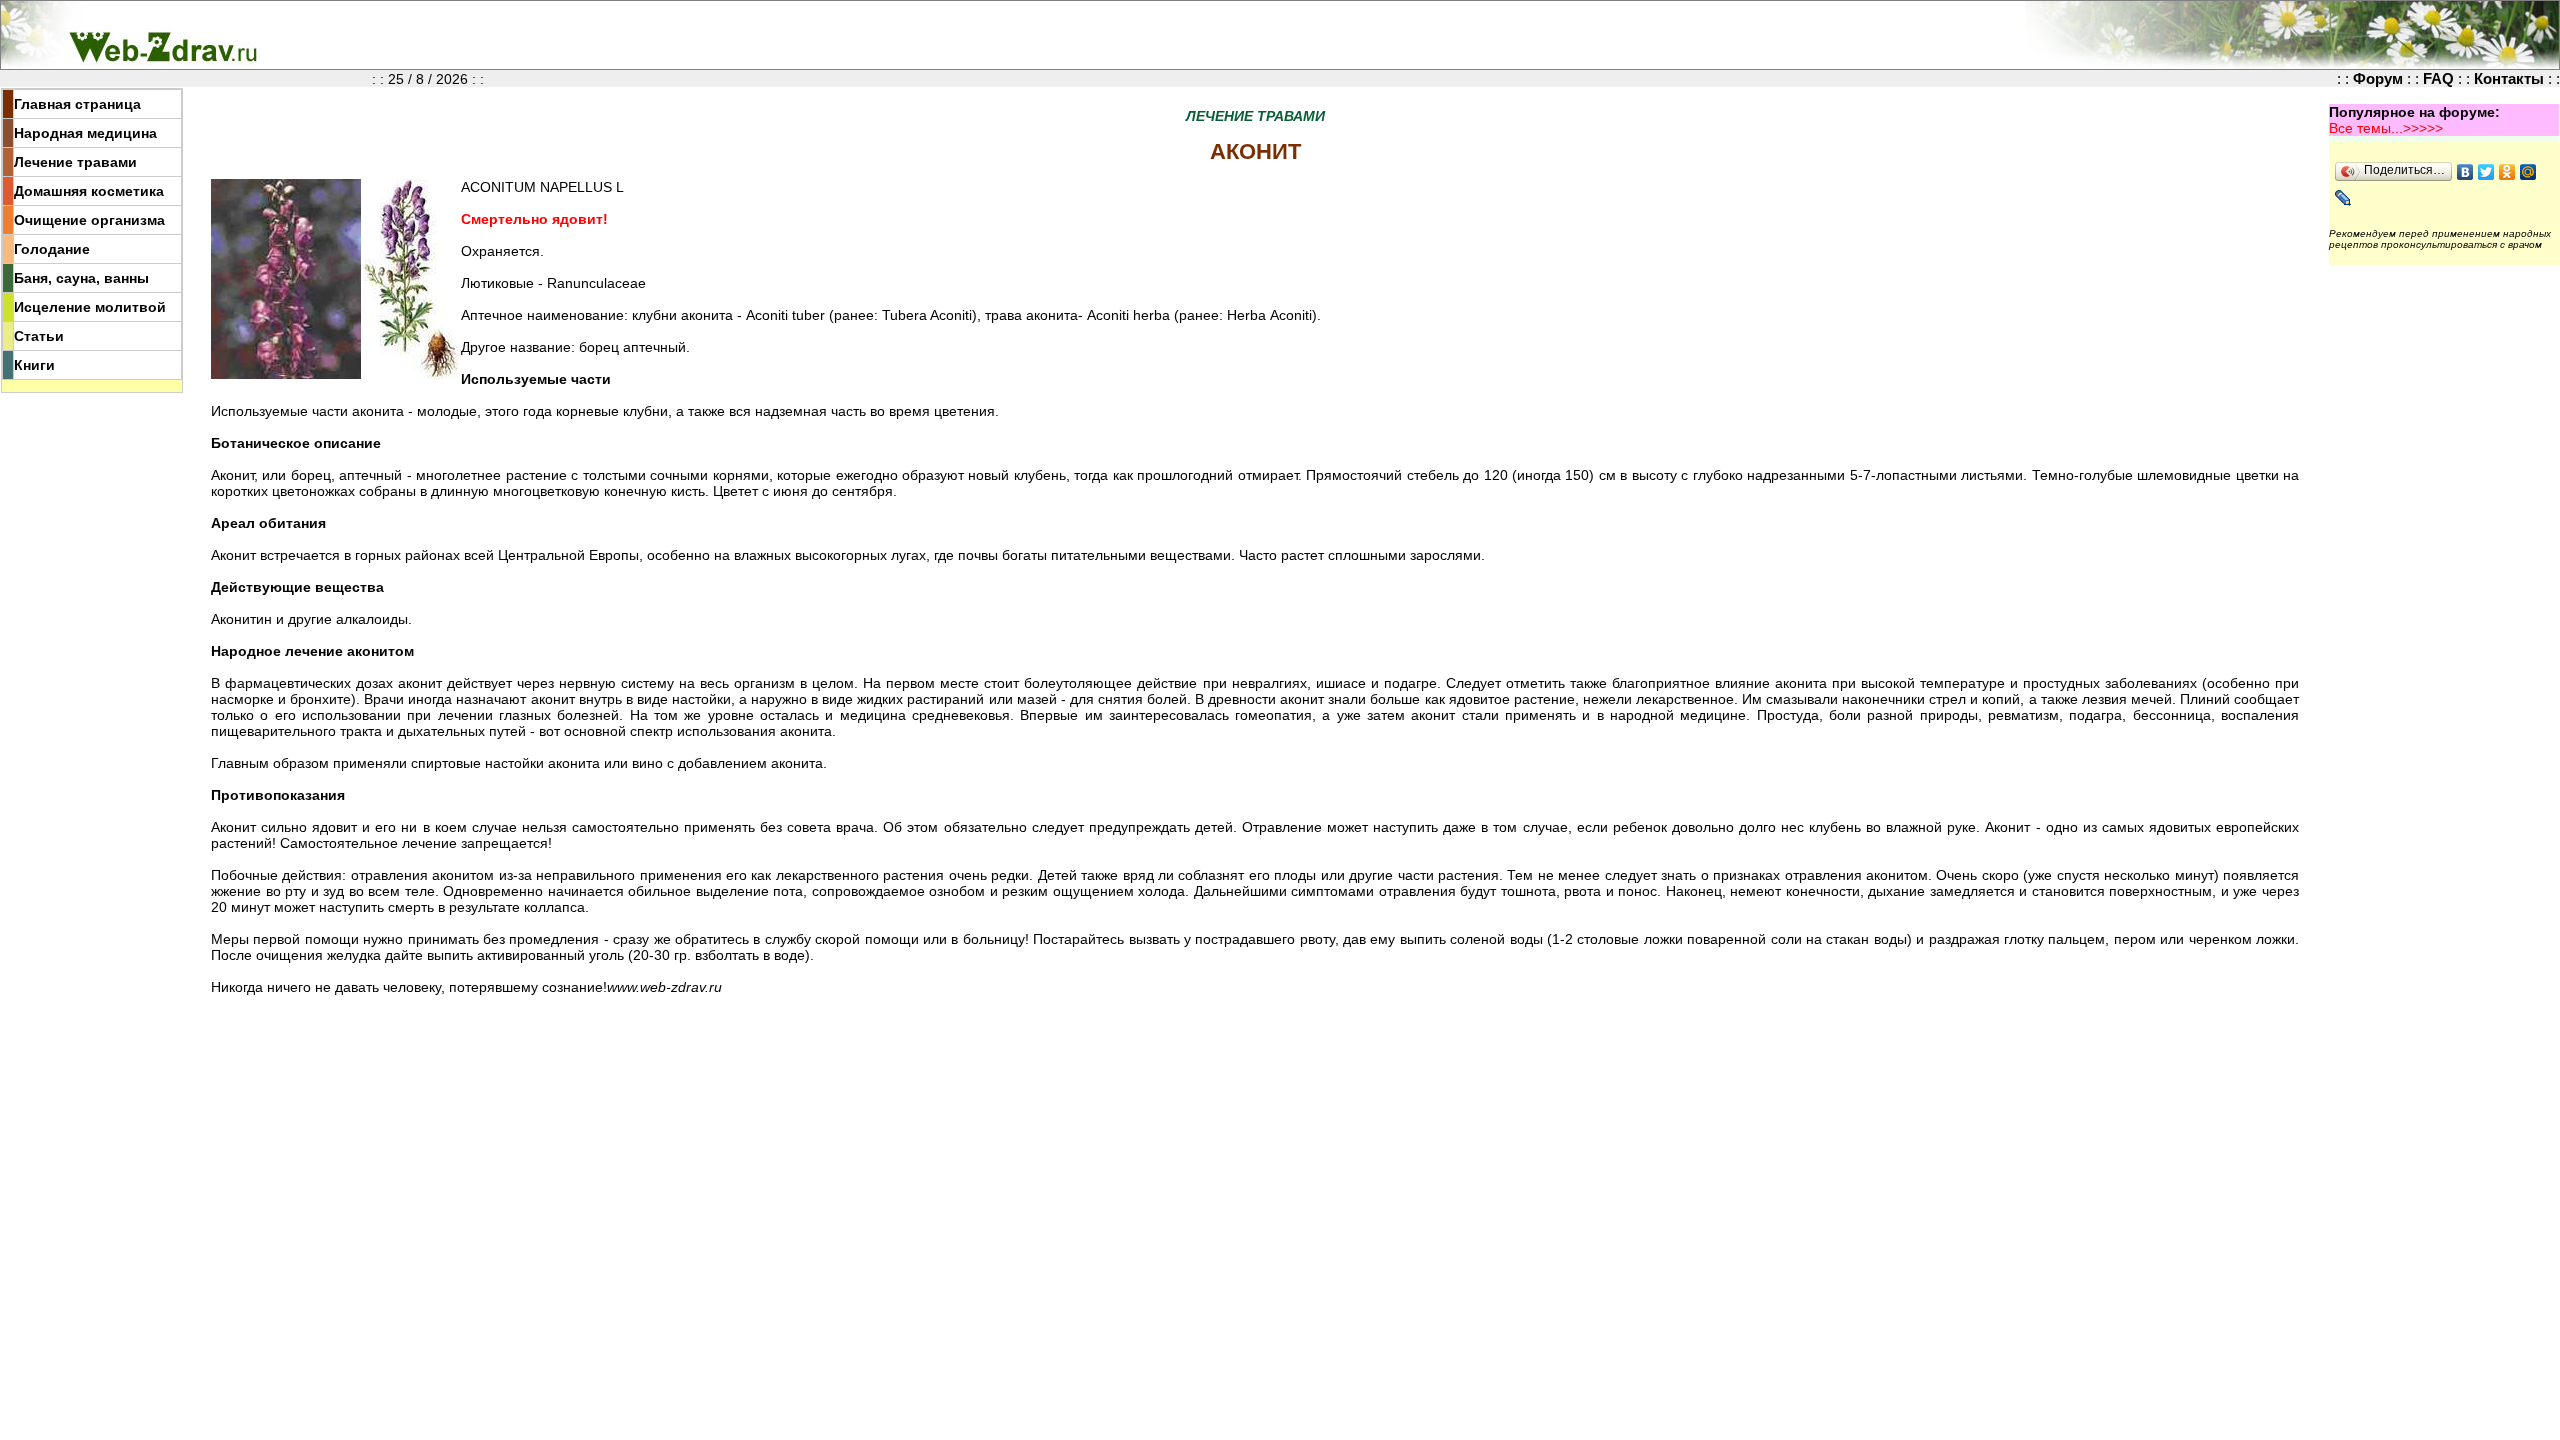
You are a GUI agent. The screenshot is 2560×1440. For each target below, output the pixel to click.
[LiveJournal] (2343, 198)
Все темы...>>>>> (2386, 128)
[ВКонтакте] (2465, 172)
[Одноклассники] (2507, 172)
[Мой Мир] (2528, 172)
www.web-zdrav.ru (664, 987)
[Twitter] (2486, 172)
